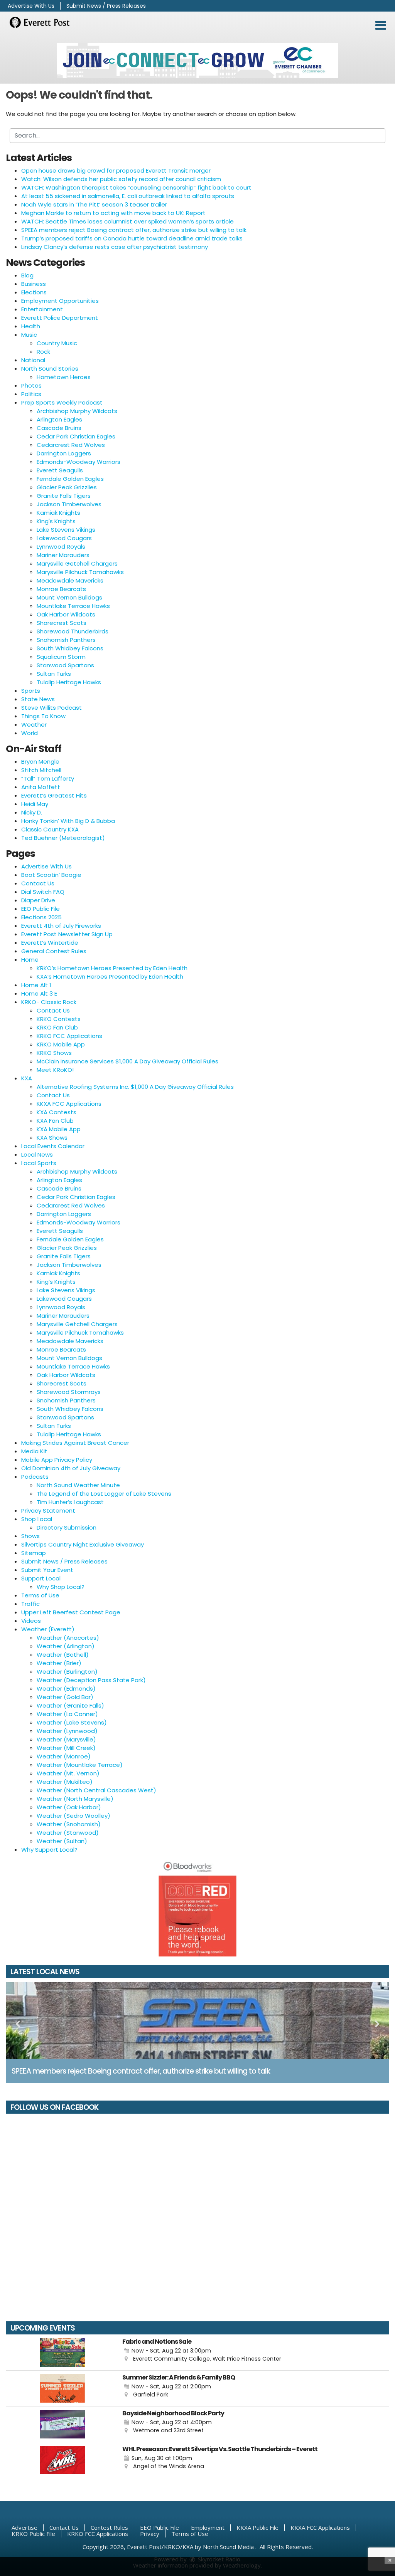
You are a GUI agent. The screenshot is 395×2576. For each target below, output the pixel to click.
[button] (381, 25)
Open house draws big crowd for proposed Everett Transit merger (116, 170)
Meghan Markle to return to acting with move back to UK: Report (113, 213)
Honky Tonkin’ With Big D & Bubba (68, 821)
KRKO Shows (54, 1053)
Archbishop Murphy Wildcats (77, 411)
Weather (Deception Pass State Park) (91, 1680)
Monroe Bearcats (61, 589)
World (30, 733)
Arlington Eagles (59, 419)
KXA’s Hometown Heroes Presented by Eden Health (110, 976)
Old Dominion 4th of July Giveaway (71, 1468)
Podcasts (35, 1477)
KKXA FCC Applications (69, 1104)
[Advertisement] (197, 60)
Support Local (41, 1578)
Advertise (24, 2527)
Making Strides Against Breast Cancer (75, 1443)
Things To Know (43, 716)
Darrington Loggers (64, 453)
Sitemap (34, 1553)
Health (31, 326)
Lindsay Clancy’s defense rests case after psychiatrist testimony (115, 247)
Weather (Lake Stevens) (72, 1722)
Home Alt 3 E (39, 993)
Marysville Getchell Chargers (77, 563)
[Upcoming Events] (62, 2353)
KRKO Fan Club (57, 1027)
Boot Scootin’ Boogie (51, 875)
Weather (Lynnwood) (67, 1731)
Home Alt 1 (36, 985)
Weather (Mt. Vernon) (68, 1773)
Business (34, 284)
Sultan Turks (54, 674)
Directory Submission (67, 1527)
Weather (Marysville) (66, 1739)
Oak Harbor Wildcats (66, 614)
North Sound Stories (50, 369)
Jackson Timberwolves (69, 504)
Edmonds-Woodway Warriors (78, 462)
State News (38, 699)
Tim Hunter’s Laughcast (70, 1502)
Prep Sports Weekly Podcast (62, 402)
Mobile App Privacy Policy (57, 1460)
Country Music (57, 343)
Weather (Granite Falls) (70, 1705)
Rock (43, 352)
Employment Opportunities (60, 301)
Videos (31, 1621)
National (33, 360)
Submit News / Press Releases (106, 6)
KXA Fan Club (55, 1121)
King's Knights (56, 521)
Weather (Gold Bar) (65, 1697)
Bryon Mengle (40, 762)
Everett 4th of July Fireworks (61, 926)
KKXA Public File (257, 2527)
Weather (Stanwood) (68, 1833)
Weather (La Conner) (67, 1714)
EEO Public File (41, 909)
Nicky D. (32, 812)
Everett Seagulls (60, 470)
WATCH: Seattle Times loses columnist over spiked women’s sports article (127, 221)
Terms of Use (40, 1595)
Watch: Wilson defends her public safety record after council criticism (121, 179)
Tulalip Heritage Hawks (69, 682)
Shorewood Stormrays (69, 1392)
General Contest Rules (54, 951)
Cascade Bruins (59, 428)
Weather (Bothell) (63, 1655)
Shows (30, 1536)
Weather (34, 725)
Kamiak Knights (58, 513)
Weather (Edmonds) (66, 1689)
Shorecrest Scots (62, 623)
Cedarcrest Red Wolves (71, 445)
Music (29, 335)
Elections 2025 (41, 917)
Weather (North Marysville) (75, 1799)
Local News (37, 1154)
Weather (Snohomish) (69, 1824)
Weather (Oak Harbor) (69, 1807)
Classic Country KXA (50, 829)
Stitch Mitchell (41, 770)
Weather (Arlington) (66, 1646)
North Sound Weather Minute (78, 1485)
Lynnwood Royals (61, 547)
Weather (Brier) (59, 1663)
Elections (34, 292)
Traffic (30, 1604)
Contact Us (38, 883)
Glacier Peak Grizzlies (67, 487)
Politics (31, 394)
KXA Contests (57, 1112)
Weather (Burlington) (67, 1672)
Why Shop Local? (61, 1587)
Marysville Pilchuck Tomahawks (80, 572)
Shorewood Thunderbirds (73, 631)
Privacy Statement (48, 1511)
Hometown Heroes (64, 377)
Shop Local (37, 1519)
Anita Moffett (41, 787)
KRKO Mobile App (61, 1044)
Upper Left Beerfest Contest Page (71, 1612)
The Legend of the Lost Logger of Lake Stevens (104, 1494)
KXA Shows (52, 1138)
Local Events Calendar (53, 1146)
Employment (208, 2527)
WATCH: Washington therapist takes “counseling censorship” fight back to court (136, 187)
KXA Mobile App (59, 1129)
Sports (31, 691)
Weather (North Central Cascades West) (96, 1790)
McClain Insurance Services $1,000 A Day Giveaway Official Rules (127, 1061)
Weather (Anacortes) (68, 1638)
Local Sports (39, 1163)
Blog (27, 275)
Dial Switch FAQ (43, 892)
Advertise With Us (31, 6)
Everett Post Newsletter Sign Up (67, 934)
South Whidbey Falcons (70, 648)
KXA (27, 1078)
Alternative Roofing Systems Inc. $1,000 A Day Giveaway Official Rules (135, 1087)
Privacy (150, 2534)
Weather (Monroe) (64, 1756)
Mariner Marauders (63, 555)
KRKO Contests (59, 1019)
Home (30, 960)
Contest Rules (109, 2527)
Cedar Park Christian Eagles (76, 436)
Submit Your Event (47, 1570)
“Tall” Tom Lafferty (48, 778)
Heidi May (35, 804)
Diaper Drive (38, 900)
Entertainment (42, 309)
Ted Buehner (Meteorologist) (63, 838)
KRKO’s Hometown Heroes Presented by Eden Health (112, 968)
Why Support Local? (49, 1850)
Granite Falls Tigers (64, 496)
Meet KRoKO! (55, 1070)
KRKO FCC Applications (69, 1036)
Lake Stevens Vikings (66, 530)
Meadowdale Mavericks (70, 580)
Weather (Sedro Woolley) (73, 1816)
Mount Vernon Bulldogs (69, 597)
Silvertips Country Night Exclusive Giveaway (83, 1544)
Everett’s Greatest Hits (54, 795)
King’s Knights (56, 1282)
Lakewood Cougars (64, 538)
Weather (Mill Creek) (66, 1748)
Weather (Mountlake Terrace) (80, 1765)
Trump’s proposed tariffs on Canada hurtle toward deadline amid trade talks (132, 238)
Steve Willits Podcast (51, 708)
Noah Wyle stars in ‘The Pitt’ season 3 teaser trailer (94, 204)
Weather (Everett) (48, 1629)
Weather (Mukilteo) (65, 1782)
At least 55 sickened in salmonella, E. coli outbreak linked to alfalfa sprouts (128, 196)
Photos (31, 385)
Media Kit (34, 1451)
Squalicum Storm (61, 657)
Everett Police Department (60, 318)
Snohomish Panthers (66, 640)
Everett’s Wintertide (50, 943)
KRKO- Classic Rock (49, 1002)
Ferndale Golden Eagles (70, 479)
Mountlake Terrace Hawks (73, 606)
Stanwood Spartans (65, 665)
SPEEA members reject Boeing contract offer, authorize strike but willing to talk (134, 230)
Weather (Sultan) (62, 1841)
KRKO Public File (33, 2534)
